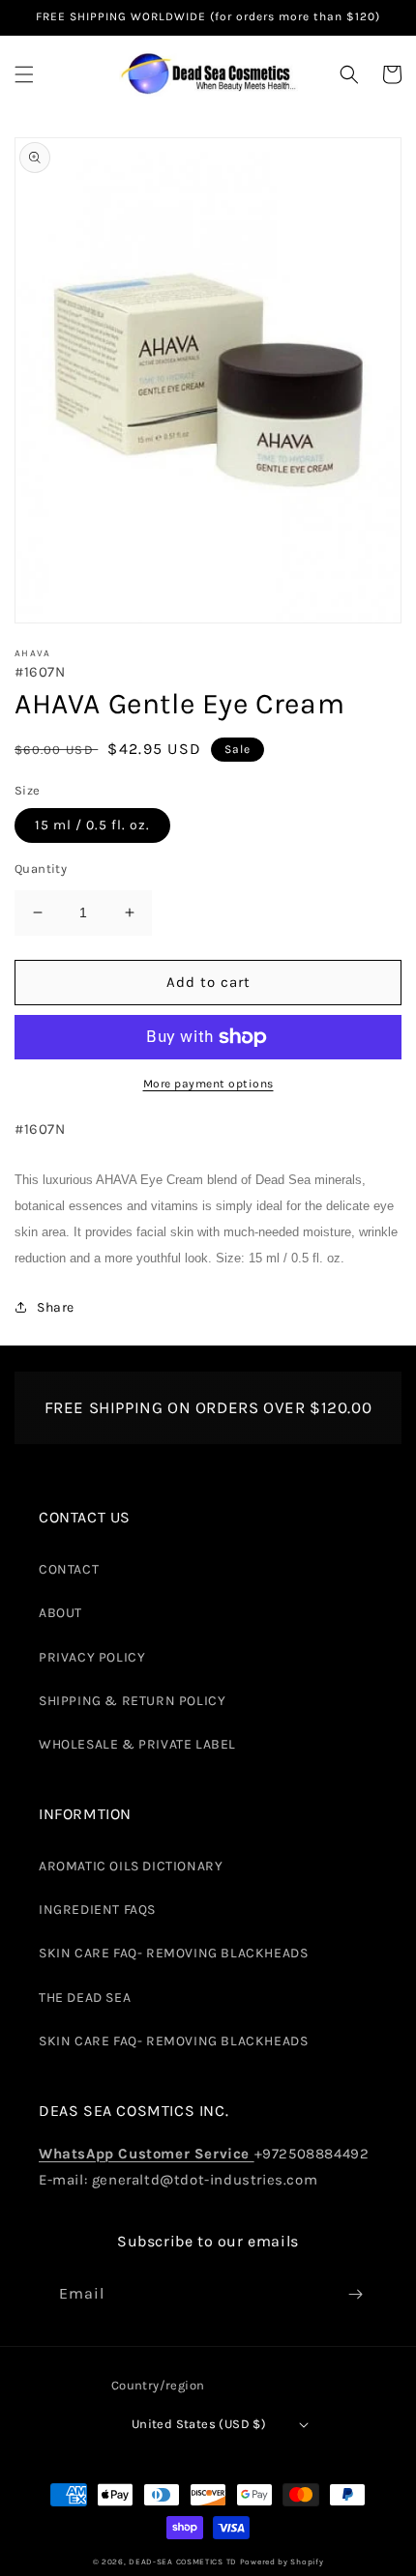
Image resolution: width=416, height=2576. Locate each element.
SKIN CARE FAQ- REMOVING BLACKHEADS (173, 1953)
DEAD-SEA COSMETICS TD (183, 2562)
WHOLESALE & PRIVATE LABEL (137, 1744)
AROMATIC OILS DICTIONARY (131, 1866)
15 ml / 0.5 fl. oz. (92, 825)
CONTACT (69, 1569)
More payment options (208, 1084)
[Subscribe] (355, 2294)
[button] (24, 74)
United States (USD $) (199, 2424)
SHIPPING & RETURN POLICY (132, 1701)
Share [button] (56, 1307)
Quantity (41, 868)
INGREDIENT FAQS (97, 1910)
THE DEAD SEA (85, 1997)
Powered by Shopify (282, 2562)
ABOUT (60, 1613)
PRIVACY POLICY (92, 1657)
